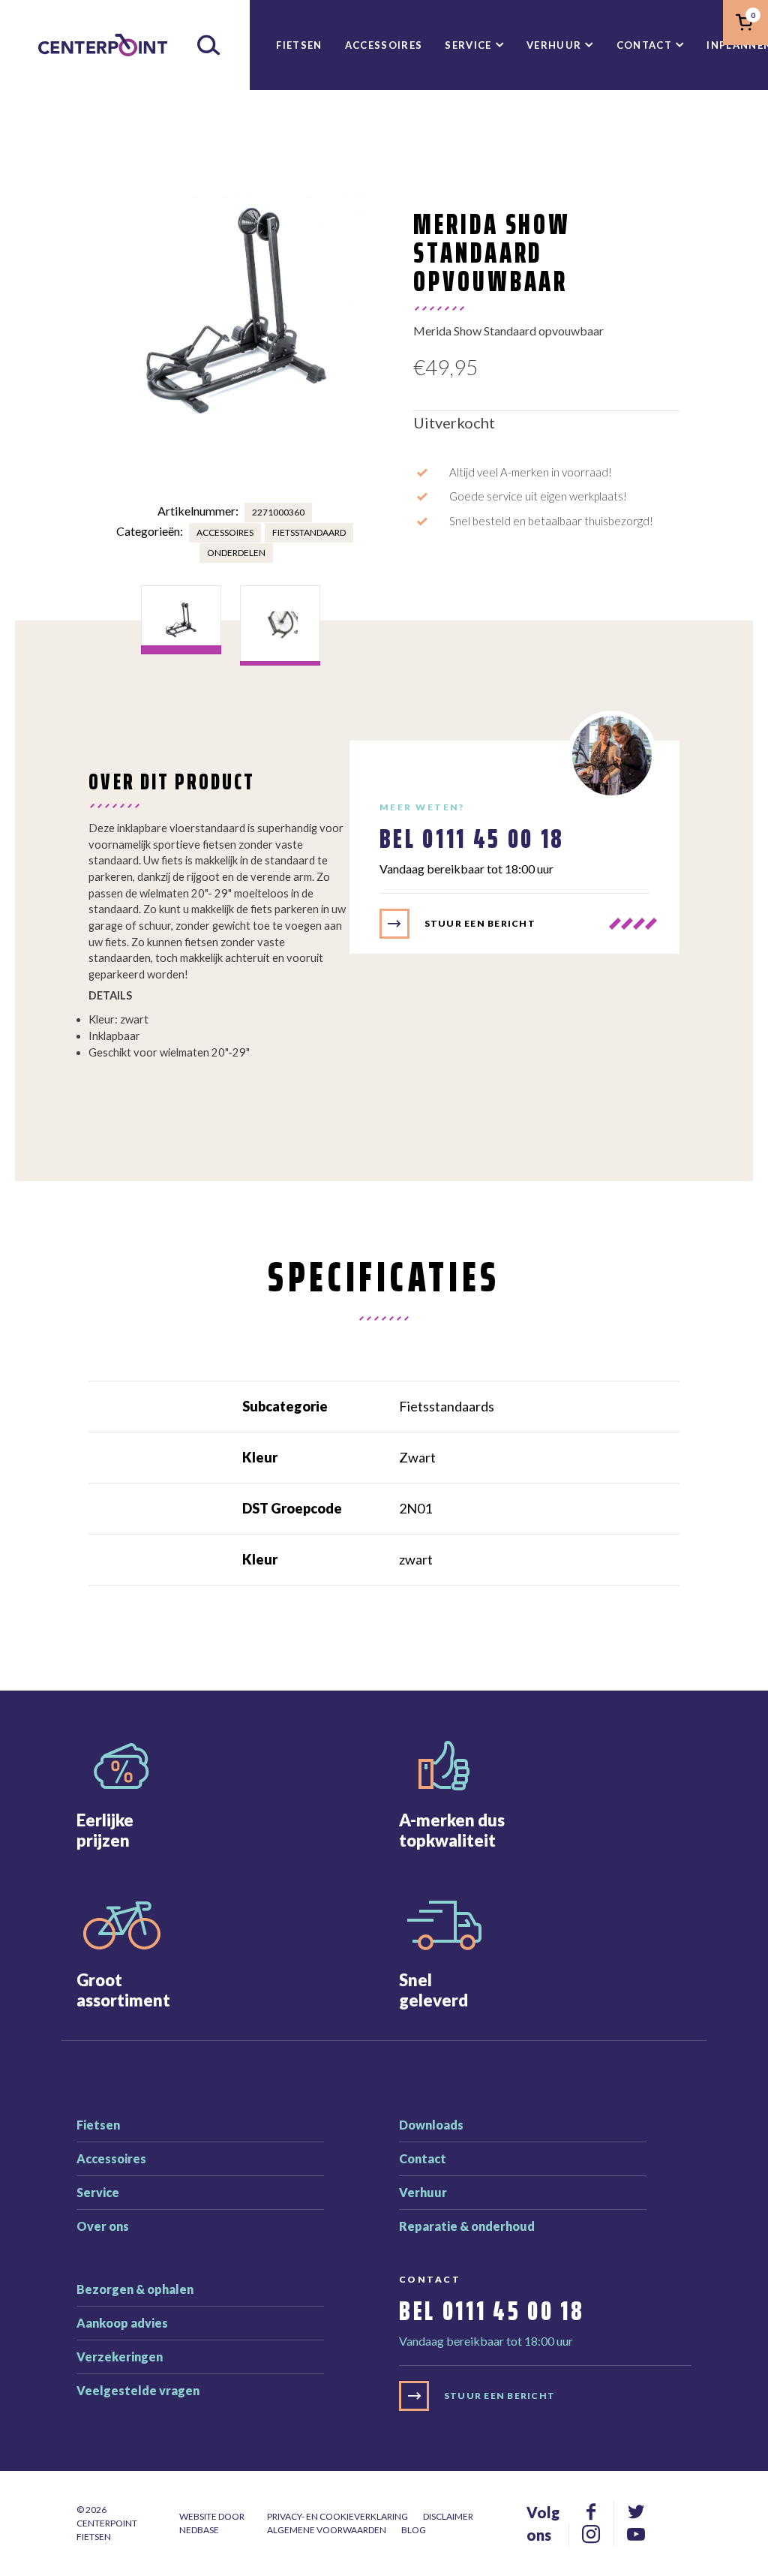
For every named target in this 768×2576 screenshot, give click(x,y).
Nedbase (199, 2530)
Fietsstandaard (309, 532)
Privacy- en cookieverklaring (337, 2516)
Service (468, 45)
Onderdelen (236, 553)
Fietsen (299, 45)
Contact (644, 45)
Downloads (431, 2125)
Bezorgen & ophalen (135, 2289)
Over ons (103, 2226)
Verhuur (554, 45)
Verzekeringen (120, 2357)
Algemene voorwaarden (327, 2530)
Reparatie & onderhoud (467, 2226)
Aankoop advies (122, 2323)
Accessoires (384, 45)
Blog (414, 2530)
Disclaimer (448, 2516)
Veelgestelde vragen (138, 2390)
